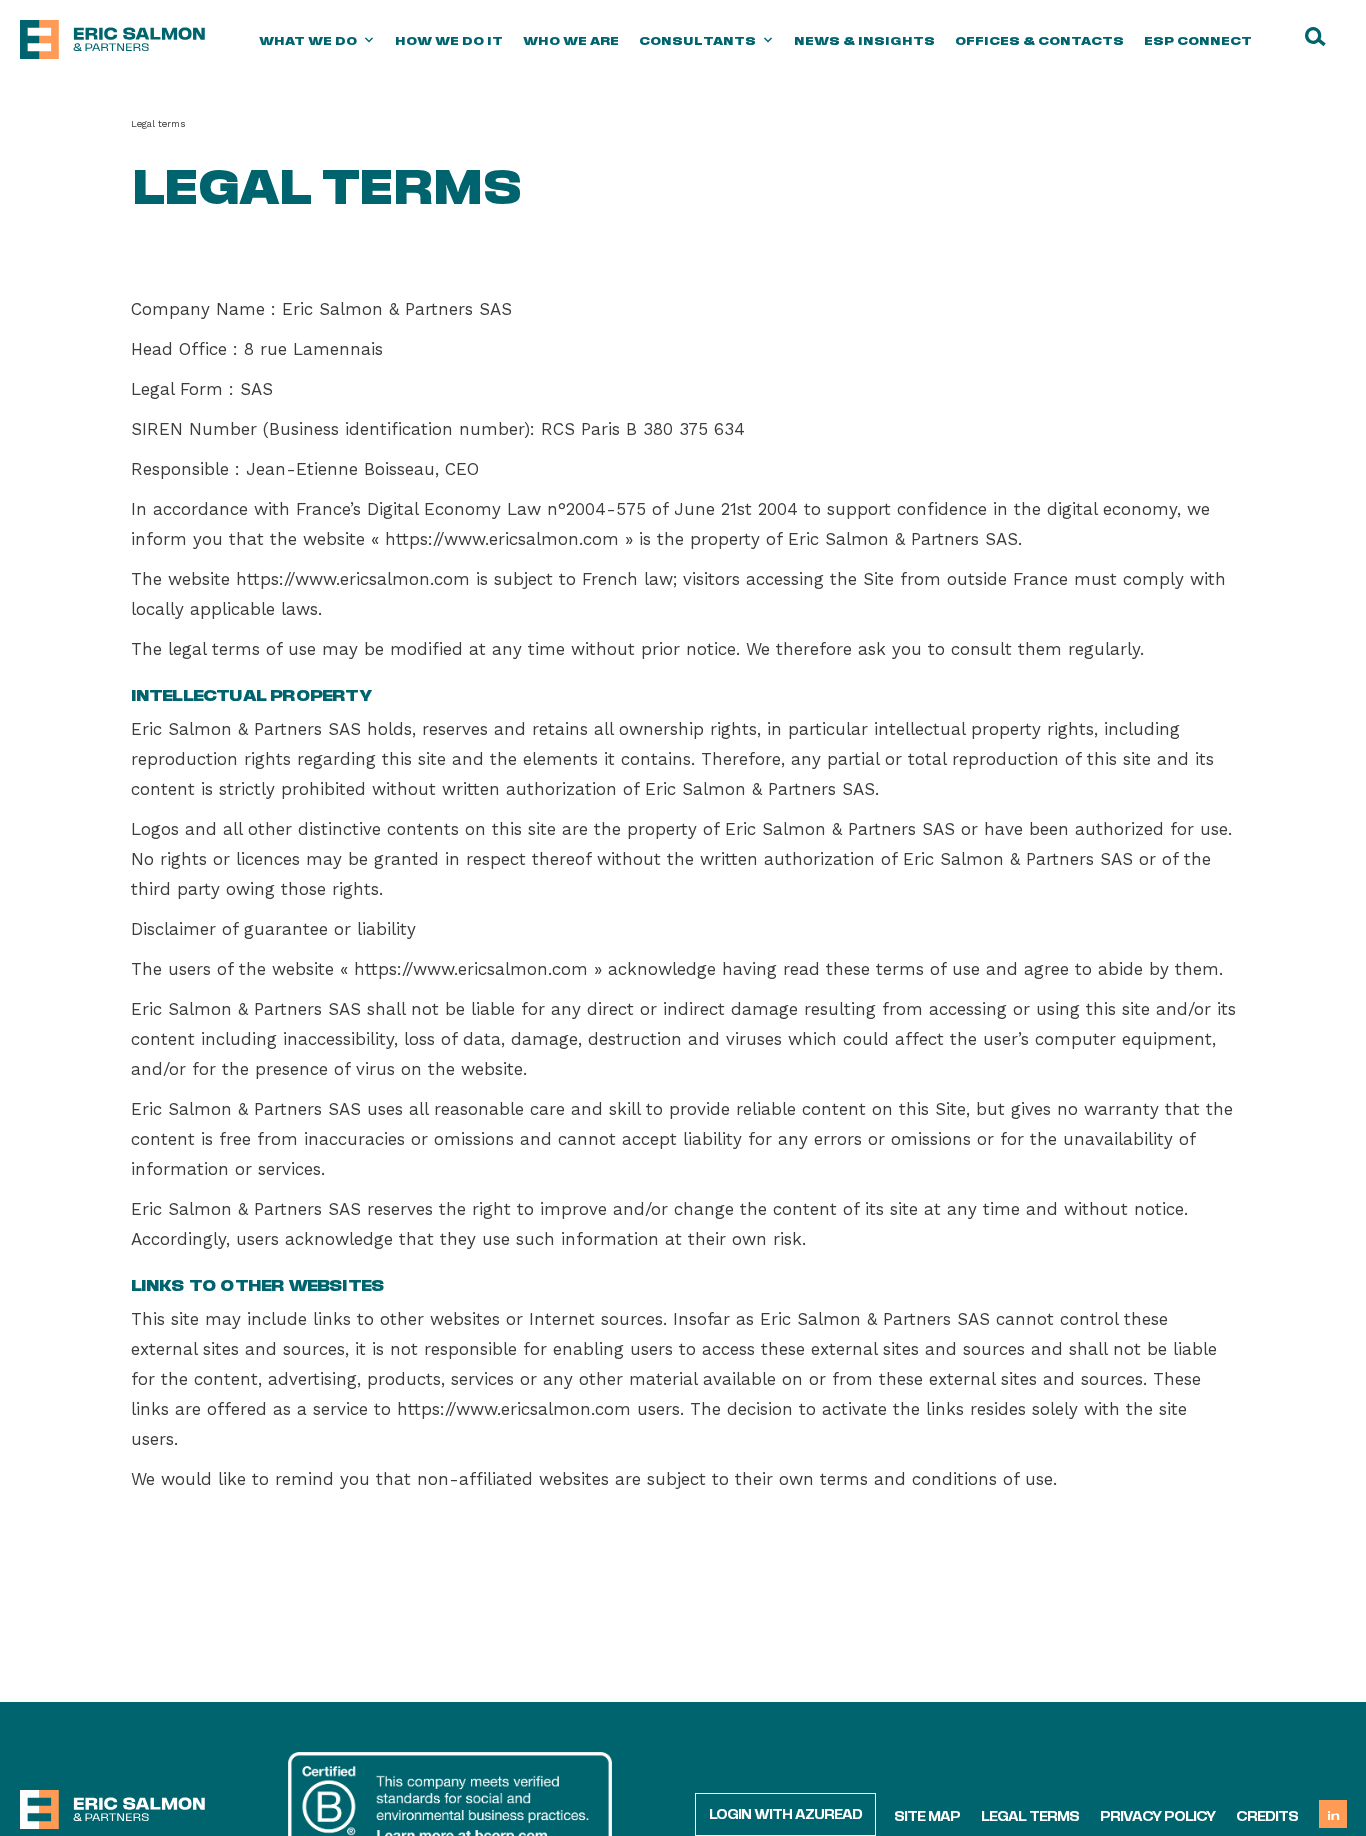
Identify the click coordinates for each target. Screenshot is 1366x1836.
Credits (1267, 1815)
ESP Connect (1198, 40)
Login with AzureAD (785, 1813)
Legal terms (1030, 1815)
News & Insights (864, 40)
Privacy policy (1157, 1815)
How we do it (449, 40)
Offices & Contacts (1039, 40)
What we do (308, 40)
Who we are (571, 40)
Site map (927, 1815)
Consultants (697, 40)
